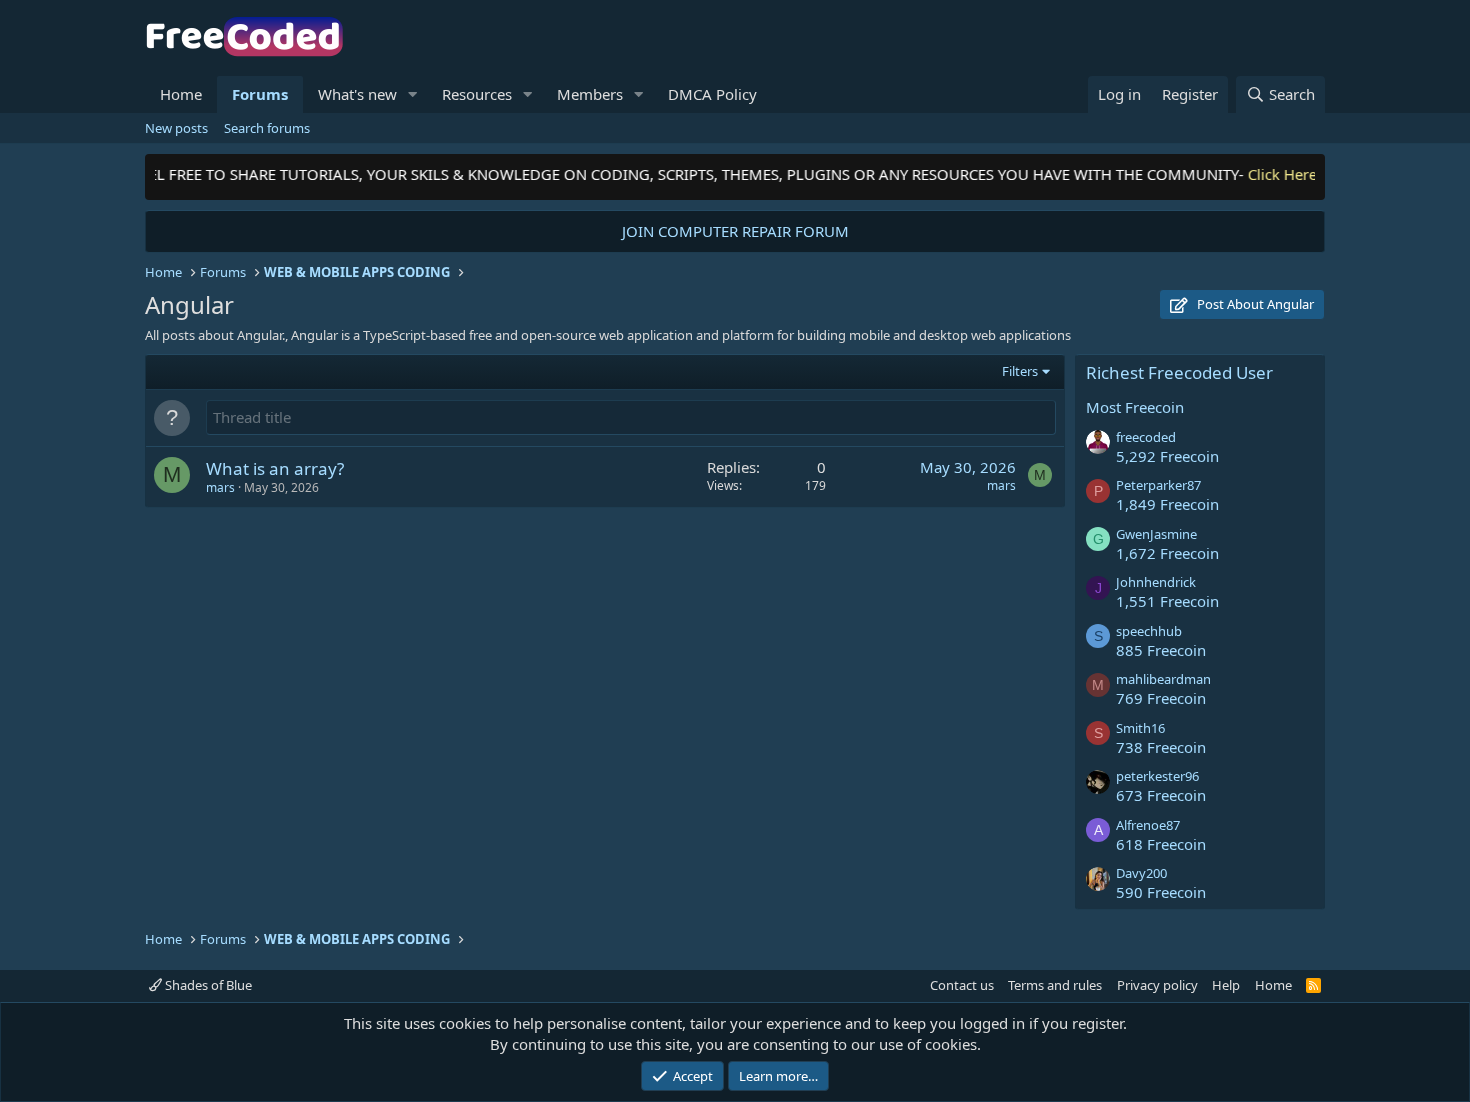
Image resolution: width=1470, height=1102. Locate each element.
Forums (260, 94)
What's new (357, 94)
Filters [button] (1020, 371)
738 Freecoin (1161, 747)
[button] (413, 94)
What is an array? (275, 468)
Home (181, 94)
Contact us (962, 985)
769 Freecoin (1161, 698)
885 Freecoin (1161, 650)
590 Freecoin (1161, 892)
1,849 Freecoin (1167, 504)
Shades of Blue (207, 985)
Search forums (267, 128)
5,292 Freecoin (1167, 456)
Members (590, 94)
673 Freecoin (1161, 795)
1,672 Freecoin (1167, 553)
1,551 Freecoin (1167, 601)
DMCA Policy (712, 94)
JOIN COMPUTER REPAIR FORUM (735, 231)
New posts (176, 128)
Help (1226, 985)
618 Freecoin (1161, 844)
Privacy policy (1157, 985)
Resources (477, 94)
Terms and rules (1055, 985)
